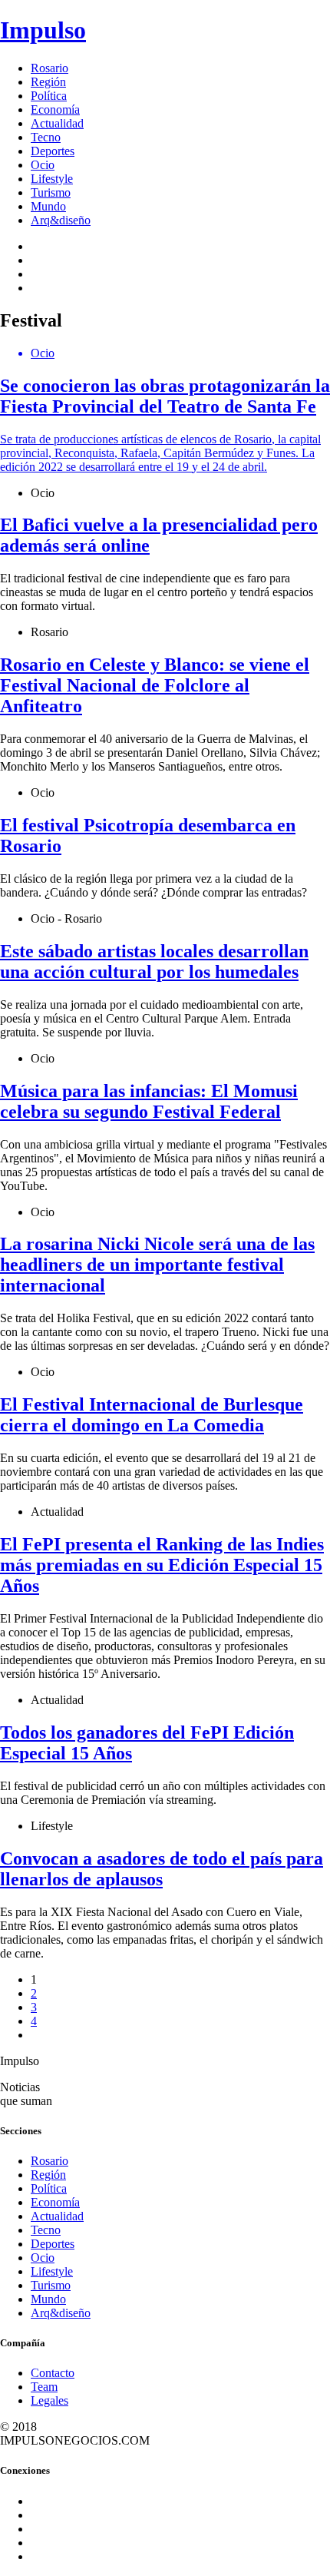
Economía (55, 109)
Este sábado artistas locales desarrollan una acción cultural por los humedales (154, 961)
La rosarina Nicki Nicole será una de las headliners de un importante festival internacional (157, 1265)
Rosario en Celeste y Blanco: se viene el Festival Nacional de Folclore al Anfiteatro (155, 685)
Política (49, 96)
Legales (49, 2400)
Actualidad (57, 123)
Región (48, 82)
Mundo (48, 206)
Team (44, 2387)
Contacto (53, 2373)
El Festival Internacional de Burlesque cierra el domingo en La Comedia (152, 1415)
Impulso (43, 30)
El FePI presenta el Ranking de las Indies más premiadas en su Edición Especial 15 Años (162, 1565)
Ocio (43, 165)
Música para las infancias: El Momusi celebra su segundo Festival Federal (149, 1101)
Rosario (49, 68)
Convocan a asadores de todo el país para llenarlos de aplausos (162, 1869)
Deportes (53, 151)
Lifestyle (52, 179)
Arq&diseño (61, 220)
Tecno (46, 137)
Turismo (51, 192)
